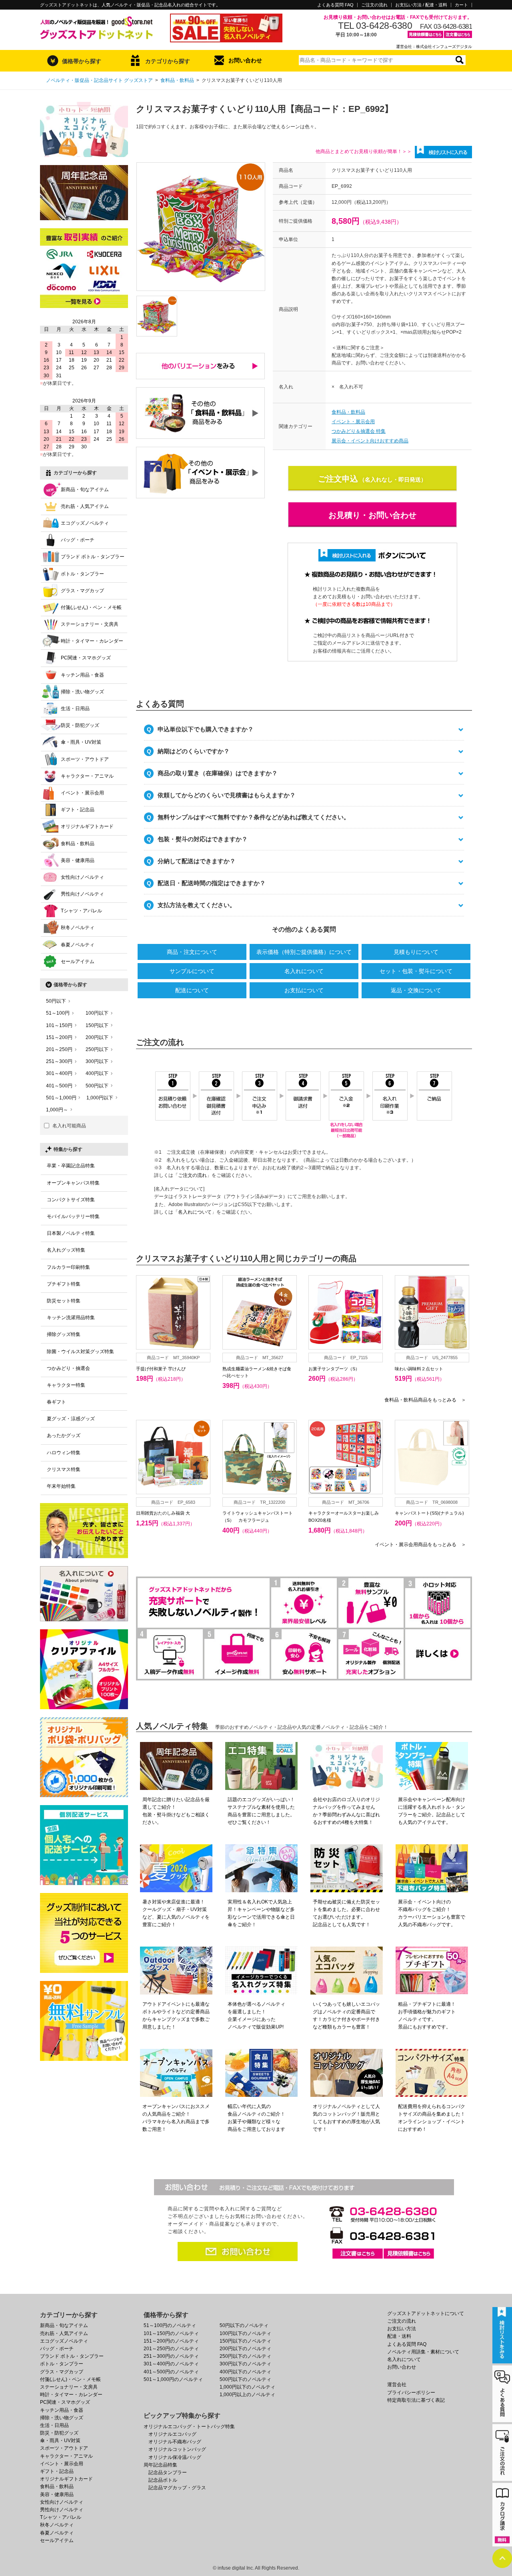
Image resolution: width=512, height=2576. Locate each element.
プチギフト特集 (64, 1284)
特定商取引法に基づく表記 (416, 2400)
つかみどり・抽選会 (68, 1368)
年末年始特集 (61, 1486)
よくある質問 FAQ (335, 5)
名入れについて (304, 971)
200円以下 (97, 1037)
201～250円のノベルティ (171, 2349)
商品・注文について (192, 952)
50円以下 (56, 1001)
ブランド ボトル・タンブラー (93, 557)
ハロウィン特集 (64, 1453)
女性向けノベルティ (82, 877)
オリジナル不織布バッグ (175, 2442)
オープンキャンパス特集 (73, 1183)
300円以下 (97, 1061)
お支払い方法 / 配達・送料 (421, 5)
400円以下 (97, 1073)
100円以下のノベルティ (245, 2333)
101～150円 (59, 1025)
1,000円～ (57, 1110)
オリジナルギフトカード (87, 826)
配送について (192, 990)
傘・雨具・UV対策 (81, 742)
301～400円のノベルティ (171, 2364)
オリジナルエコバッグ (172, 2434)
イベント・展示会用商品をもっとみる (420, 1545)
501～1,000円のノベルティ (173, 2379)
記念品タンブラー (168, 2472)
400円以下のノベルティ (245, 2372)
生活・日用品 (75, 709)
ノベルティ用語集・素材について (423, 2352)
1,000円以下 (100, 1098)
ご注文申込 (338, 479)
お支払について (304, 990)
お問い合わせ (245, 60)
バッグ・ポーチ (78, 540)
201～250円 (59, 1049)
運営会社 (397, 2385)
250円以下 (97, 1049)
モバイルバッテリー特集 (73, 1216)
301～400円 (59, 1073)
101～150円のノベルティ (171, 2333)
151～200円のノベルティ (171, 2341)
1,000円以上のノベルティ (247, 2395)
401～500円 (59, 1086)
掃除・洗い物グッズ (82, 692)
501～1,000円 (61, 1098)
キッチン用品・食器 (82, 675)
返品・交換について (416, 990)
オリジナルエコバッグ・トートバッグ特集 (189, 2427)
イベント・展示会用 (353, 422)
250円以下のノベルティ (245, 2356)
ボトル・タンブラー (82, 574)
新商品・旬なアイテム (85, 490)
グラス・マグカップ (82, 591)
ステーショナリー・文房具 (90, 624)
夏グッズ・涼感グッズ (71, 1419)
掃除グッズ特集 (64, 1334)
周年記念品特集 (160, 2465)
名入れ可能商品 (69, 1126)
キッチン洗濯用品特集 (71, 1318)
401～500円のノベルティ (171, 2372)
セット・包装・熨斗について (416, 971)
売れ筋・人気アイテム (85, 506)
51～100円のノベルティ (170, 2325)
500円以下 (97, 1086)
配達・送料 (399, 2336)
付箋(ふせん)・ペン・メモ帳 (91, 607)
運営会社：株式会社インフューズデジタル (434, 47)
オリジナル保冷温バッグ (175, 2457)
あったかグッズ (64, 1435)
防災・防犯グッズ (80, 725)
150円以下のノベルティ (245, 2341)
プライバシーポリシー (411, 2393)
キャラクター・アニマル (87, 776)
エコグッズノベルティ (85, 523)
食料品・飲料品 (177, 80)
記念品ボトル (163, 2480)
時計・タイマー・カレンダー (92, 641)
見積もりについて (416, 952)
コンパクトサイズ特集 (71, 1200)
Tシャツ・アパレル (81, 911)
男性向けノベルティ (82, 894)
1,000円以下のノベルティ (247, 2387)
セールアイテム (78, 962)
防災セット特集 (64, 1301)
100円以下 (97, 1013)
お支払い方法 (402, 2329)
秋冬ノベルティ (78, 928)
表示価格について (304, 952)
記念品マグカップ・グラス (177, 2488)
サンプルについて (192, 971)
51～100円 (58, 1013)
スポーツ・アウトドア (85, 759)
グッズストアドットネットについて (426, 2313)
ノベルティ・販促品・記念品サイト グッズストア (99, 80)
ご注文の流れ (374, 5)
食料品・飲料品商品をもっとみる (425, 1400)
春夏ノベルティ (78, 945)
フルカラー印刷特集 (68, 1267)
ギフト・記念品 (78, 810)
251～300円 (59, 1061)
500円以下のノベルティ (245, 2379)
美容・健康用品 (78, 860)
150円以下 (97, 1025)
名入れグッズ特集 (66, 1250)
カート (461, 5)
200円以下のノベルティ (245, 2349)
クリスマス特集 (64, 1469)
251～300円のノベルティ (171, 2356)
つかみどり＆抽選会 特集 (359, 431)
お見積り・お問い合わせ (372, 515)
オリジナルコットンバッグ (177, 2449)
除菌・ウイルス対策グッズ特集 (80, 1352)
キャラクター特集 (66, 1385)
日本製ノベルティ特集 (71, 1233)
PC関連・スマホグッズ (86, 658)
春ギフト (56, 1402)
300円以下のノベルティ (245, 2364)
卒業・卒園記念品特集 (71, 1166)
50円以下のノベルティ (244, 2325)
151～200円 (59, 1037)
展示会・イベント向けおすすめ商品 (370, 441)
